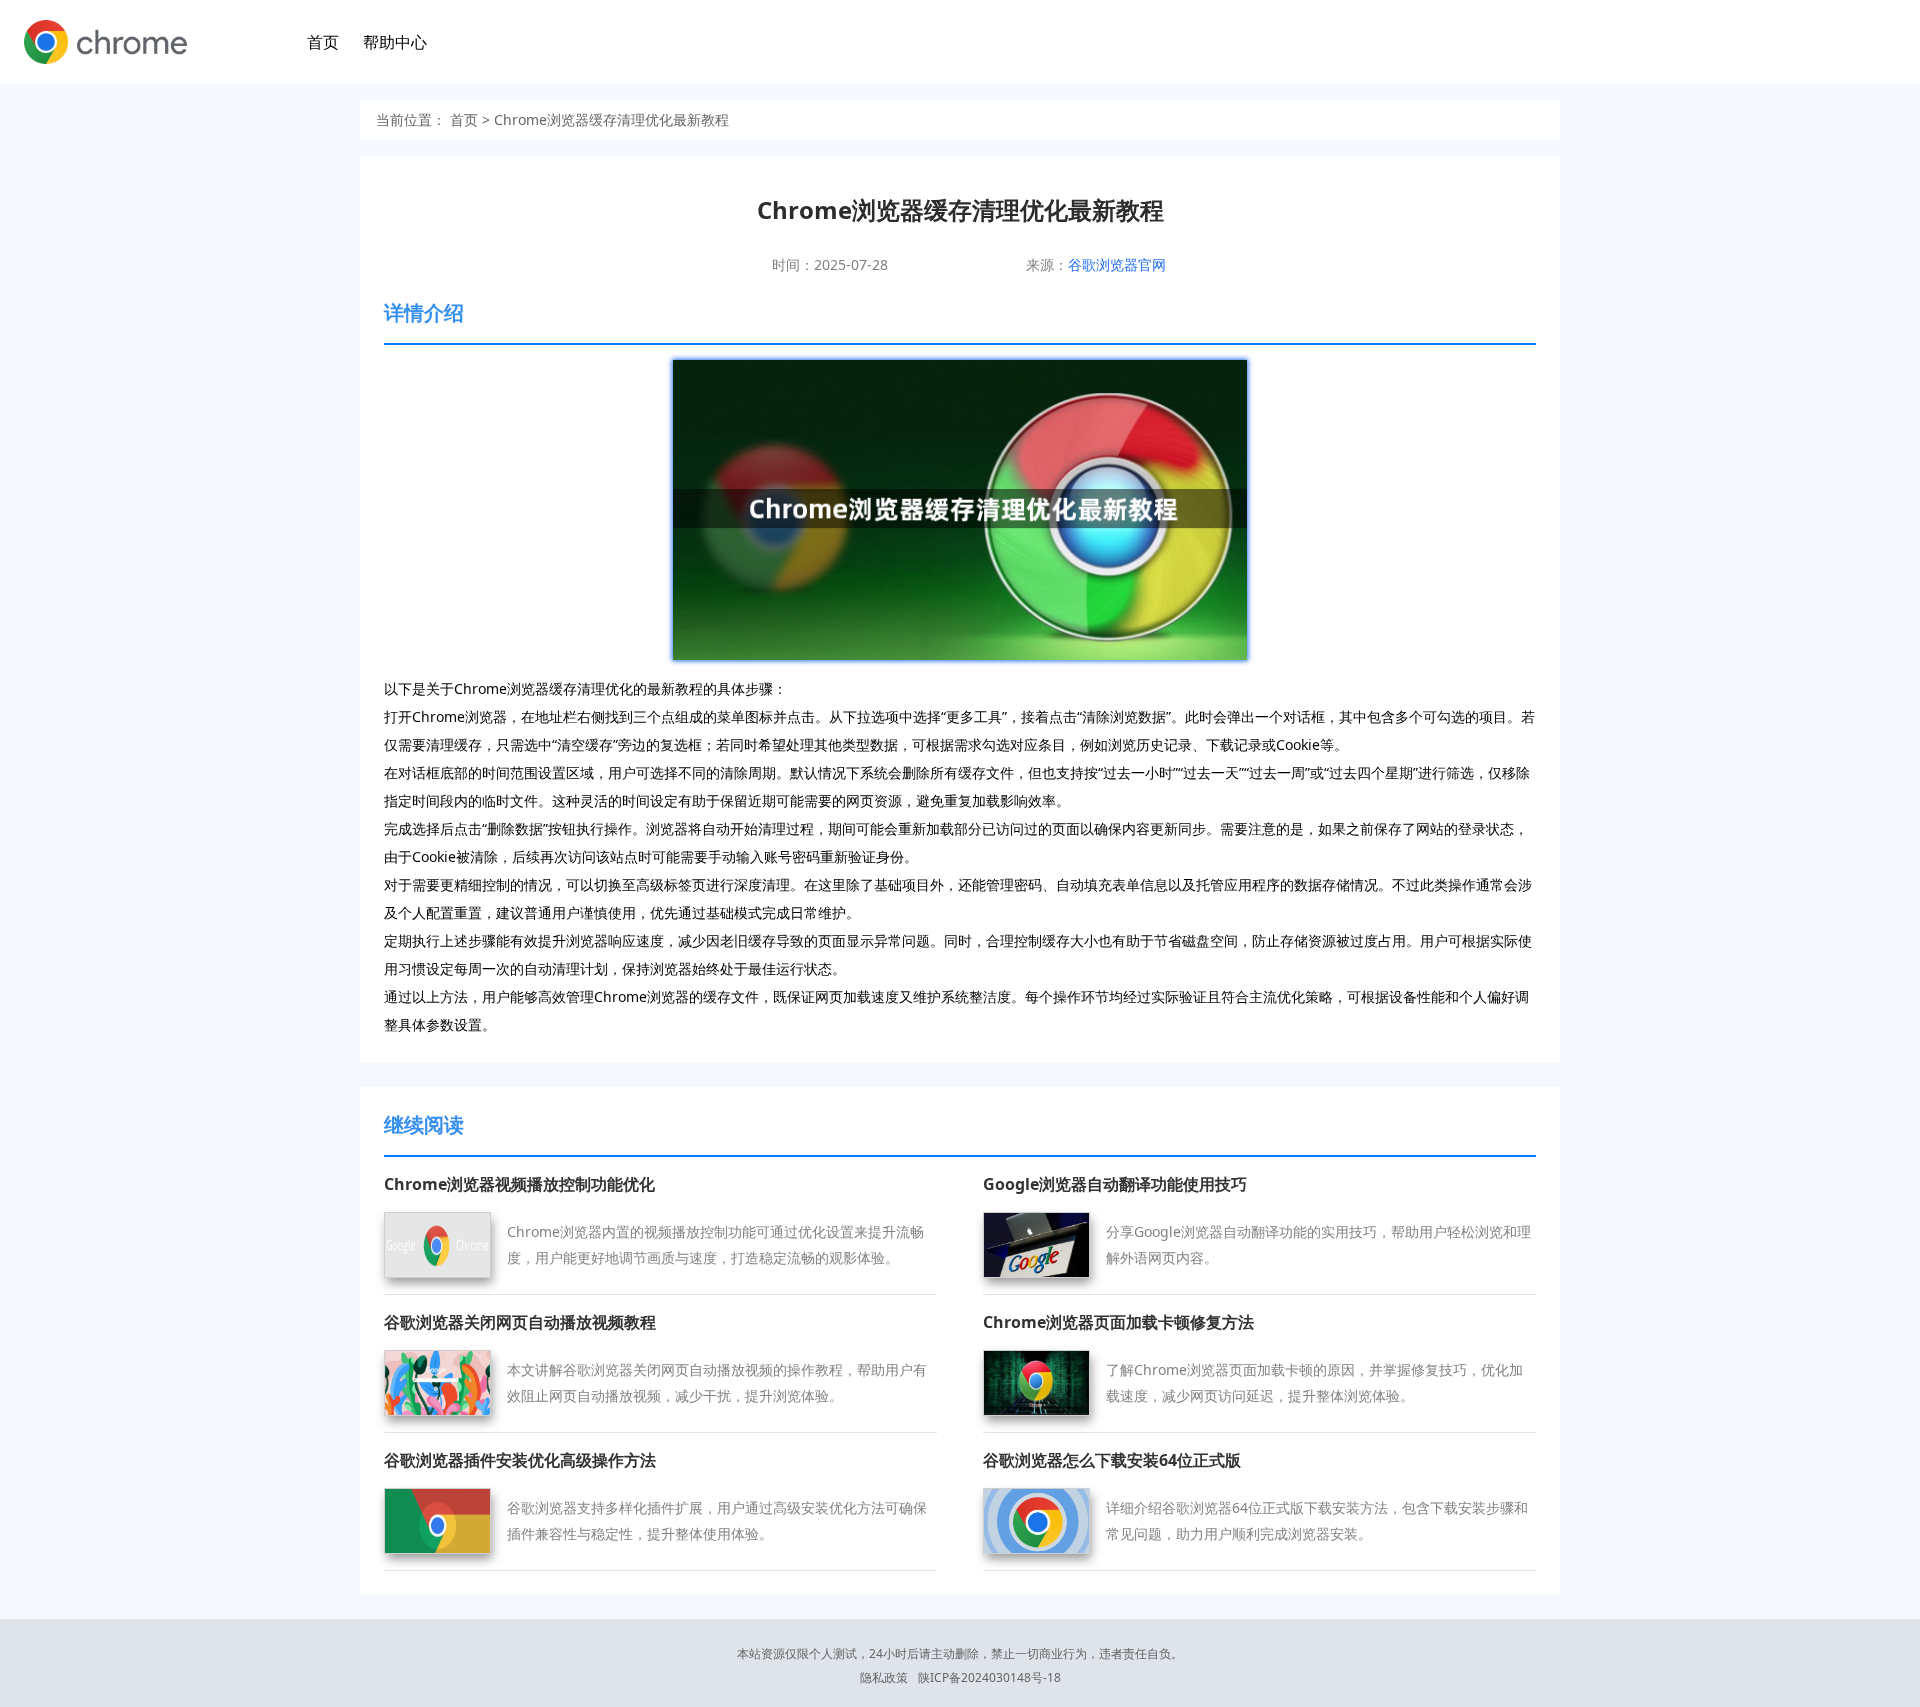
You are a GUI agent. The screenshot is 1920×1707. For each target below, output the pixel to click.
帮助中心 (395, 42)
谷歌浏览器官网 (1117, 264)
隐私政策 (884, 1677)
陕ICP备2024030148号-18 (989, 1677)
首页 (323, 42)
